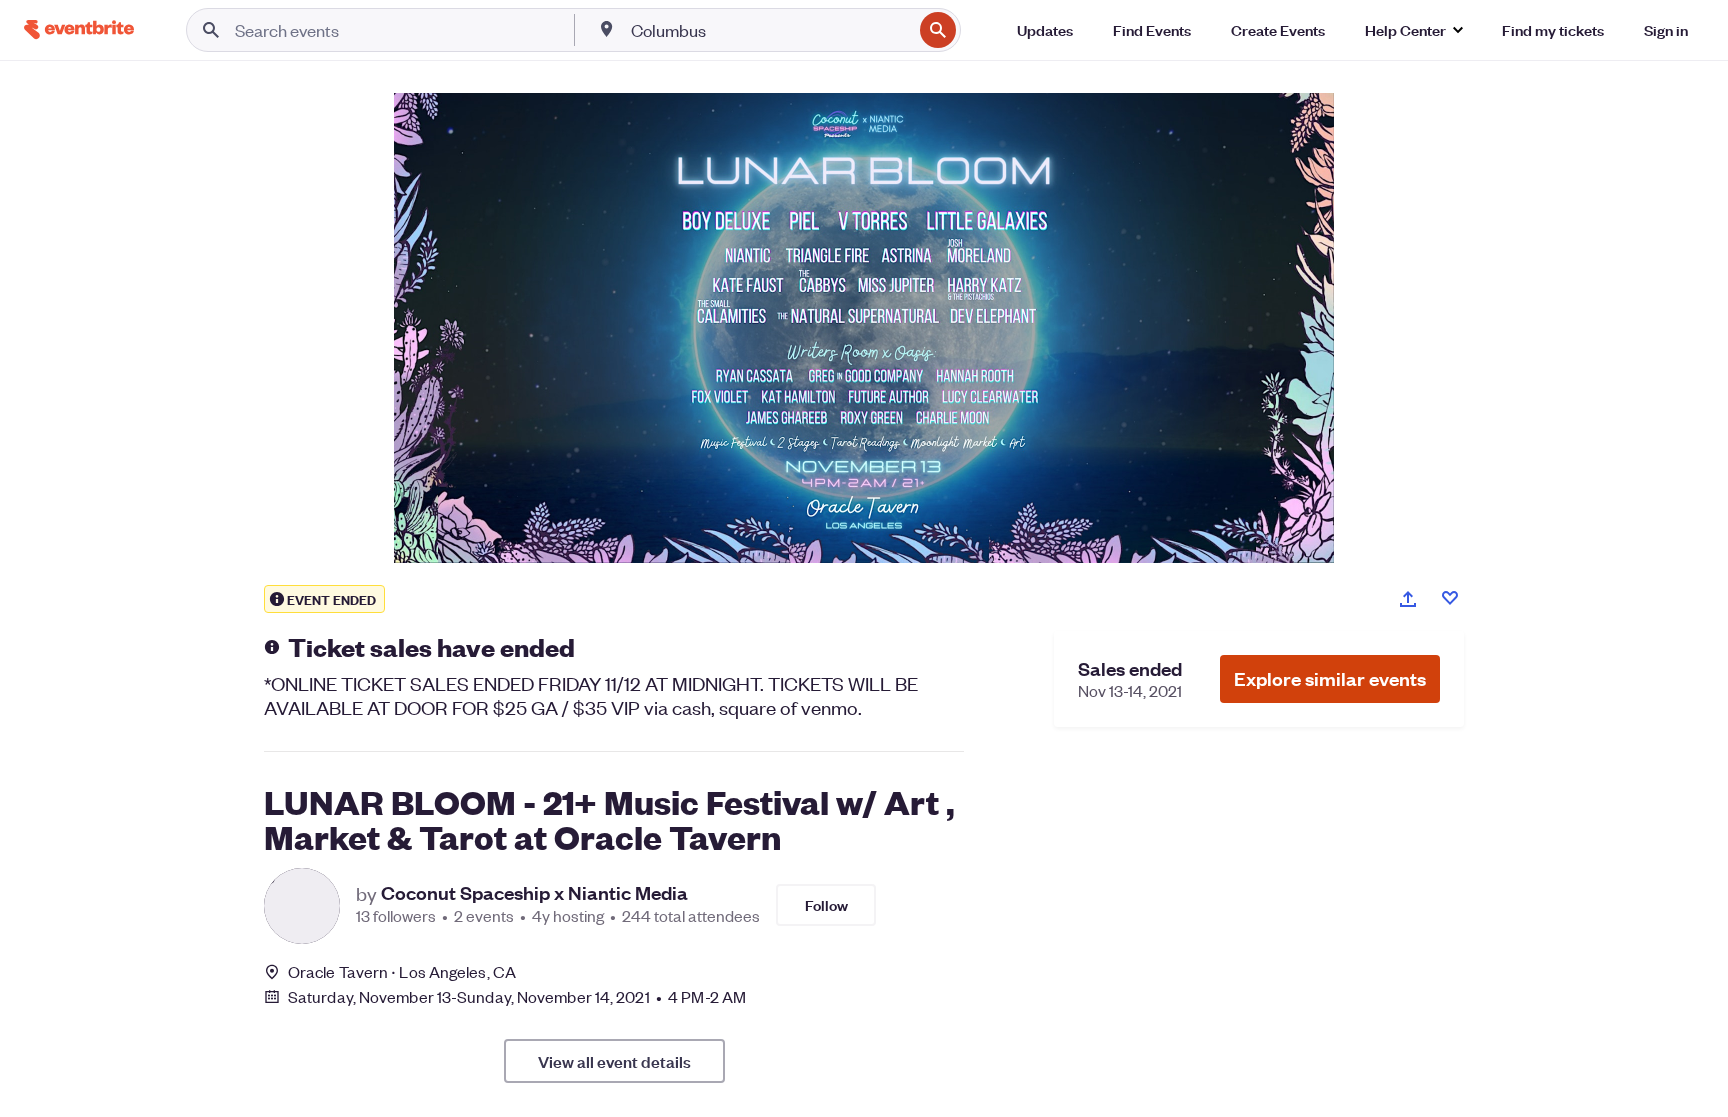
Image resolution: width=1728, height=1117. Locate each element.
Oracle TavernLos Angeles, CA (402, 971)
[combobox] (770, 30)
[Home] (79, 29)
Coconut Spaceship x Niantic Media (534, 893)
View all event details (614, 1061)
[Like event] (1450, 598)
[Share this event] (1408, 599)
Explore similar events (1330, 678)
